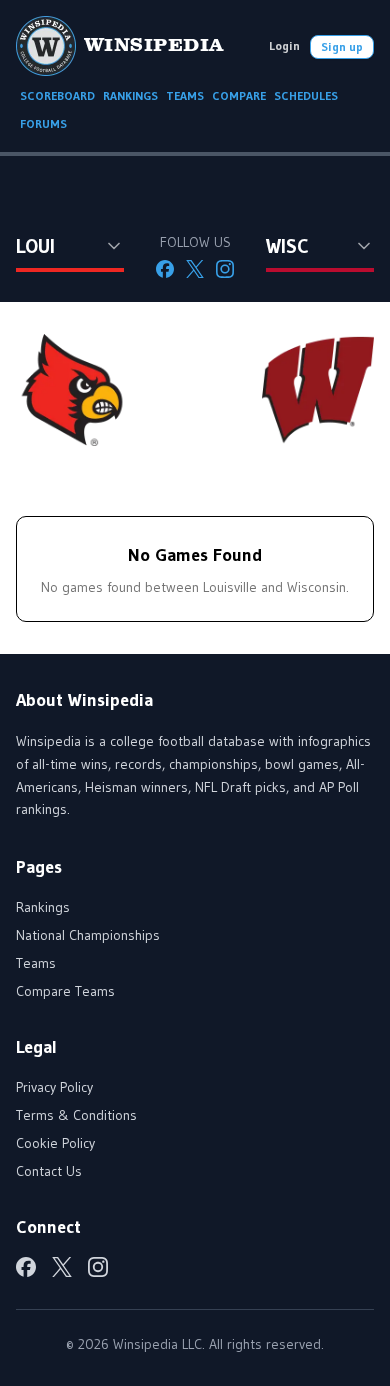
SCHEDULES (306, 95)
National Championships (88, 935)
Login (284, 45)
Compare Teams (65, 991)
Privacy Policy (54, 1087)
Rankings (43, 907)
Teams (36, 963)
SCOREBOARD (57, 95)
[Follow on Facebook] (165, 269)
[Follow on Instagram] (225, 269)
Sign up (342, 46)
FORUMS (43, 123)
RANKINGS (130, 95)
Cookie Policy (55, 1143)
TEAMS (185, 95)
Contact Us (49, 1171)
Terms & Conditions (76, 1115)
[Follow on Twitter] (195, 269)
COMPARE (239, 95)
